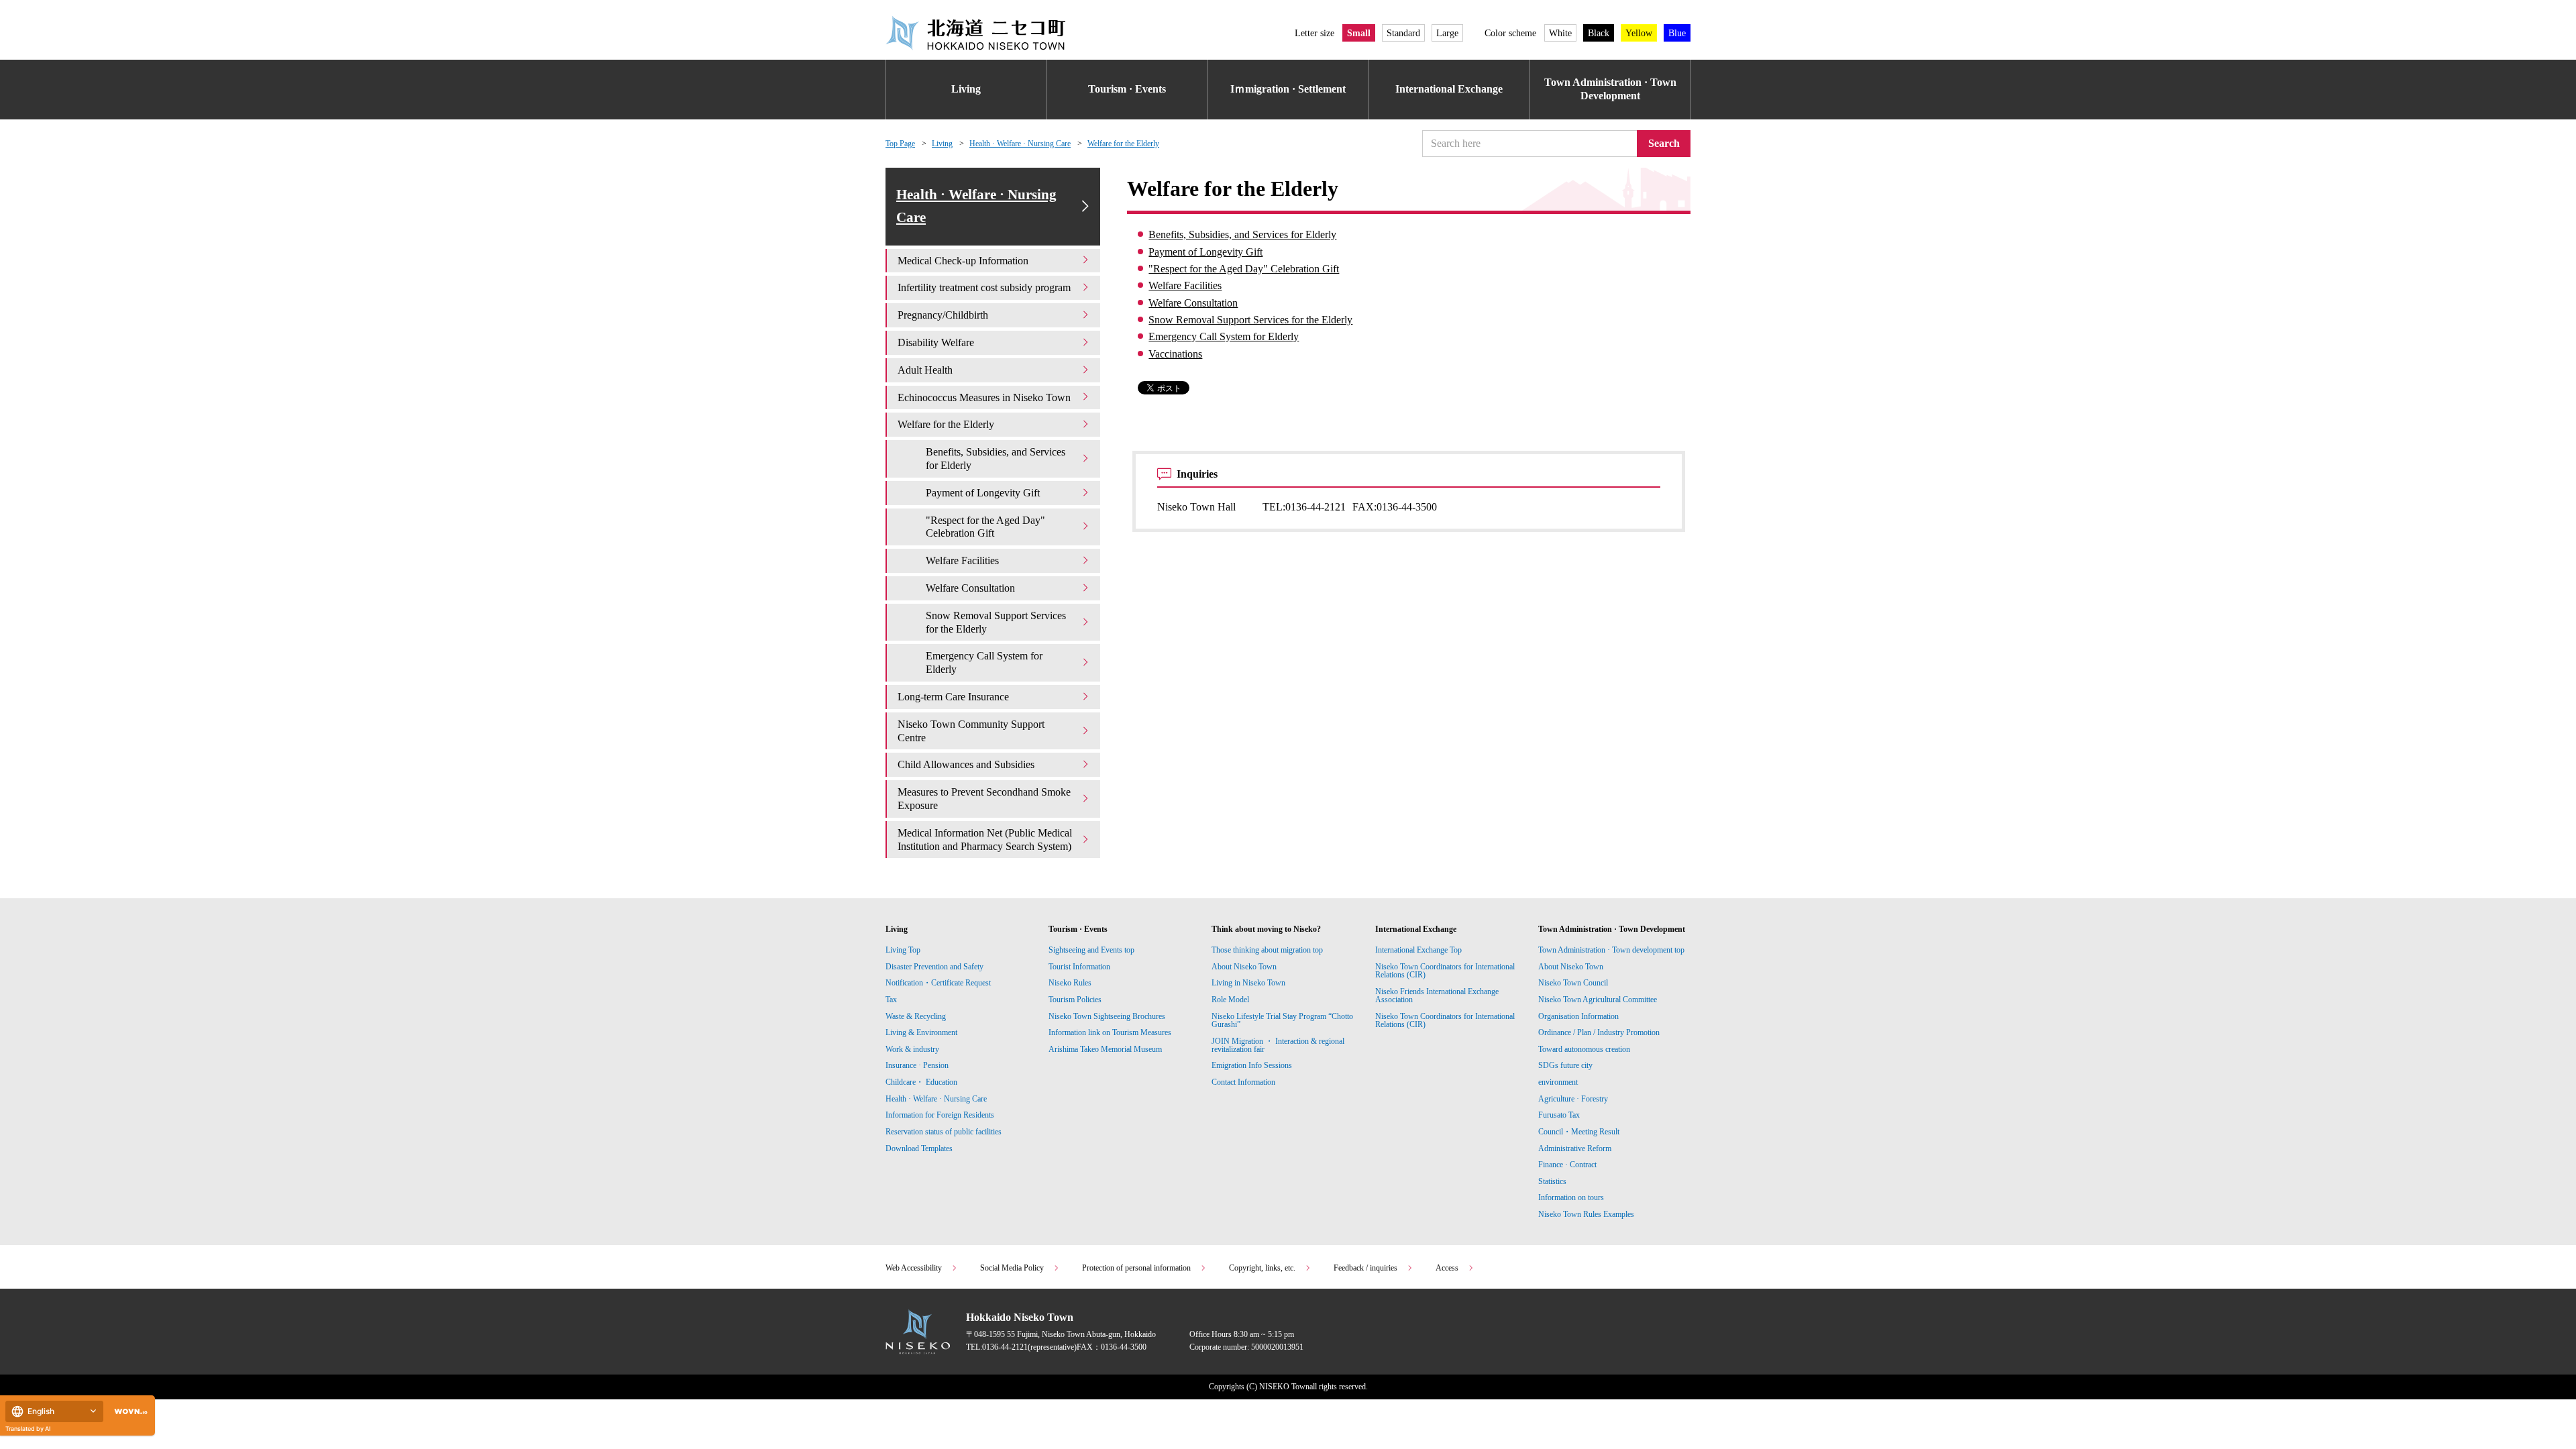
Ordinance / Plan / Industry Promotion (1599, 1032)
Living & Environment (921, 1032)
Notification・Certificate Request (938, 983)
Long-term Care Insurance (953, 697)
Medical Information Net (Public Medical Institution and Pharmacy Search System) (985, 840)
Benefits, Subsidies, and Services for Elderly (1242, 234)
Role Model (1230, 1000)
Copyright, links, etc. (1262, 1268)
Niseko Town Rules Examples (1586, 1214)
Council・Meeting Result (1579, 1132)
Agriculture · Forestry (1573, 1099)
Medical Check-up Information (963, 261)
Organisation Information (1578, 1016)
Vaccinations (1175, 354)
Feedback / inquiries (1365, 1268)
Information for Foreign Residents (940, 1115)
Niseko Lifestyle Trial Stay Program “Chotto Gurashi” (1282, 1020)
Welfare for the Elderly (1123, 144)
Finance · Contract (1567, 1165)
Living (966, 89)
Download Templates (920, 1148)
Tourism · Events (1127, 89)
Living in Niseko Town (1248, 983)
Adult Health (925, 370)
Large (1447, 33)
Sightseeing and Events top (1091, 950)
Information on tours (1571, 1197)
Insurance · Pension (917, 1065)
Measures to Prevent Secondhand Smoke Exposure (984, 799)
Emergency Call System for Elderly (1224, 336)
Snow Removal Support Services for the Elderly (1250, 320)
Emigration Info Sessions (1252, 1065)
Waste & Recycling (916, 1016)
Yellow (1639, 33)
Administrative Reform (1575, 1148)
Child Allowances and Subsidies (966, 764)
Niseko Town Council (1573, 983)
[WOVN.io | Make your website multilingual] (128, 1412)
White (1560, 33)
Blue (1677, 33)
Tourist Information (1079, 967)
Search (1664, 143)
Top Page (900, 144)
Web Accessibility (914, 1268)
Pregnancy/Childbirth (943, 315)
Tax (891, 1000)
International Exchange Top (1418, 950)
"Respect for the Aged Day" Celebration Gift (1244, 269)
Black (1599, 33)
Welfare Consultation (1193, 303)
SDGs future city (1565, 1065)
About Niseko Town (1244, 967)
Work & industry (912, 1049)
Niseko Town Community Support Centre (971, 731)
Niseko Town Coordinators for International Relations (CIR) (1445, 971)
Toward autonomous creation (1584, 1049)
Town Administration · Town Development (1610, 89)
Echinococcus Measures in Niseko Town (984, 397)
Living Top (903, 950)
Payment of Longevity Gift (1205, 252)
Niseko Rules (1070, 983)
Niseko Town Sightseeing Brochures (1107, 1016)
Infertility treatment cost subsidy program (984, 287)
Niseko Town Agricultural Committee (1598, 1000)
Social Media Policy (1012, 1268)
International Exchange (1449, 89)
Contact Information (1243, 1082)
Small (1359, 33)
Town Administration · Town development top (1611, 950)
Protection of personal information (1136, 1268)
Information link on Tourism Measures (1110, 1032)
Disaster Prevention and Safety (934, 967)
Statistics (1552, 1181)
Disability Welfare (936, 342)
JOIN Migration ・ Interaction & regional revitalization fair (1278, 1045)
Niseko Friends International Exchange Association (1437, 996)
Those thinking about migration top (1267, 950)
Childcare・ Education (921, 1082)
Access (1447, 1268)
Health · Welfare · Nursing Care (1020, 144)
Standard (1403, 33)
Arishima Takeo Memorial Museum (1105, 1049)
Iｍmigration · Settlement (1288, 89)
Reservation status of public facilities (944, 1132)
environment (1558, 1082)
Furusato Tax (1559, 1115)
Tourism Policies (1075, 1000)
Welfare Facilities (1185, 285)
